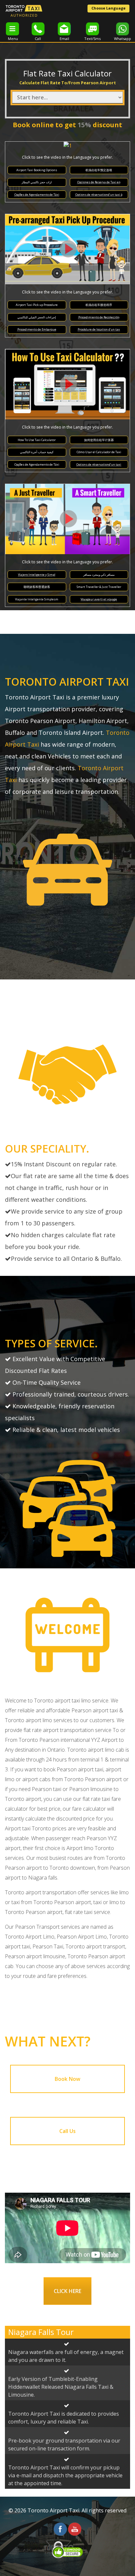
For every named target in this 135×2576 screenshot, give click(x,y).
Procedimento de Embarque (37, 329)
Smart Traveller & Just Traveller (99, 587)
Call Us (67, 2131)
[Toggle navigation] (12, 29)
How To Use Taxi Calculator (37, 440)
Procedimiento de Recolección (99, 317)
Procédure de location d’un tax (99, 329)
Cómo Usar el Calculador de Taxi (99, 452)
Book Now (67, 2079)
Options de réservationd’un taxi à (99, 195)
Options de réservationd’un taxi (99, 464)
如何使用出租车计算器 (99, 440)
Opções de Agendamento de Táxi (37, 195)
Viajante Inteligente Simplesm (37, 599)
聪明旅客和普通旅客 (37, 587)
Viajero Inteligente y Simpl (37, 575)
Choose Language (108, 8)
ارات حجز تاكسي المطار (37, 182)
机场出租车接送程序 (99, 305)
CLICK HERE (67, 2291)
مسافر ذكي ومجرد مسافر (99, 575)
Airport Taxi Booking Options (37, 170)
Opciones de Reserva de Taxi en (99, 182)
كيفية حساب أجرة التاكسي (37, 452)
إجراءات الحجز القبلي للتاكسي (37, 317)
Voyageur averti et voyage (99, 599)
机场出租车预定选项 (99, 170)
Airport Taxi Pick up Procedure (37, 305)
